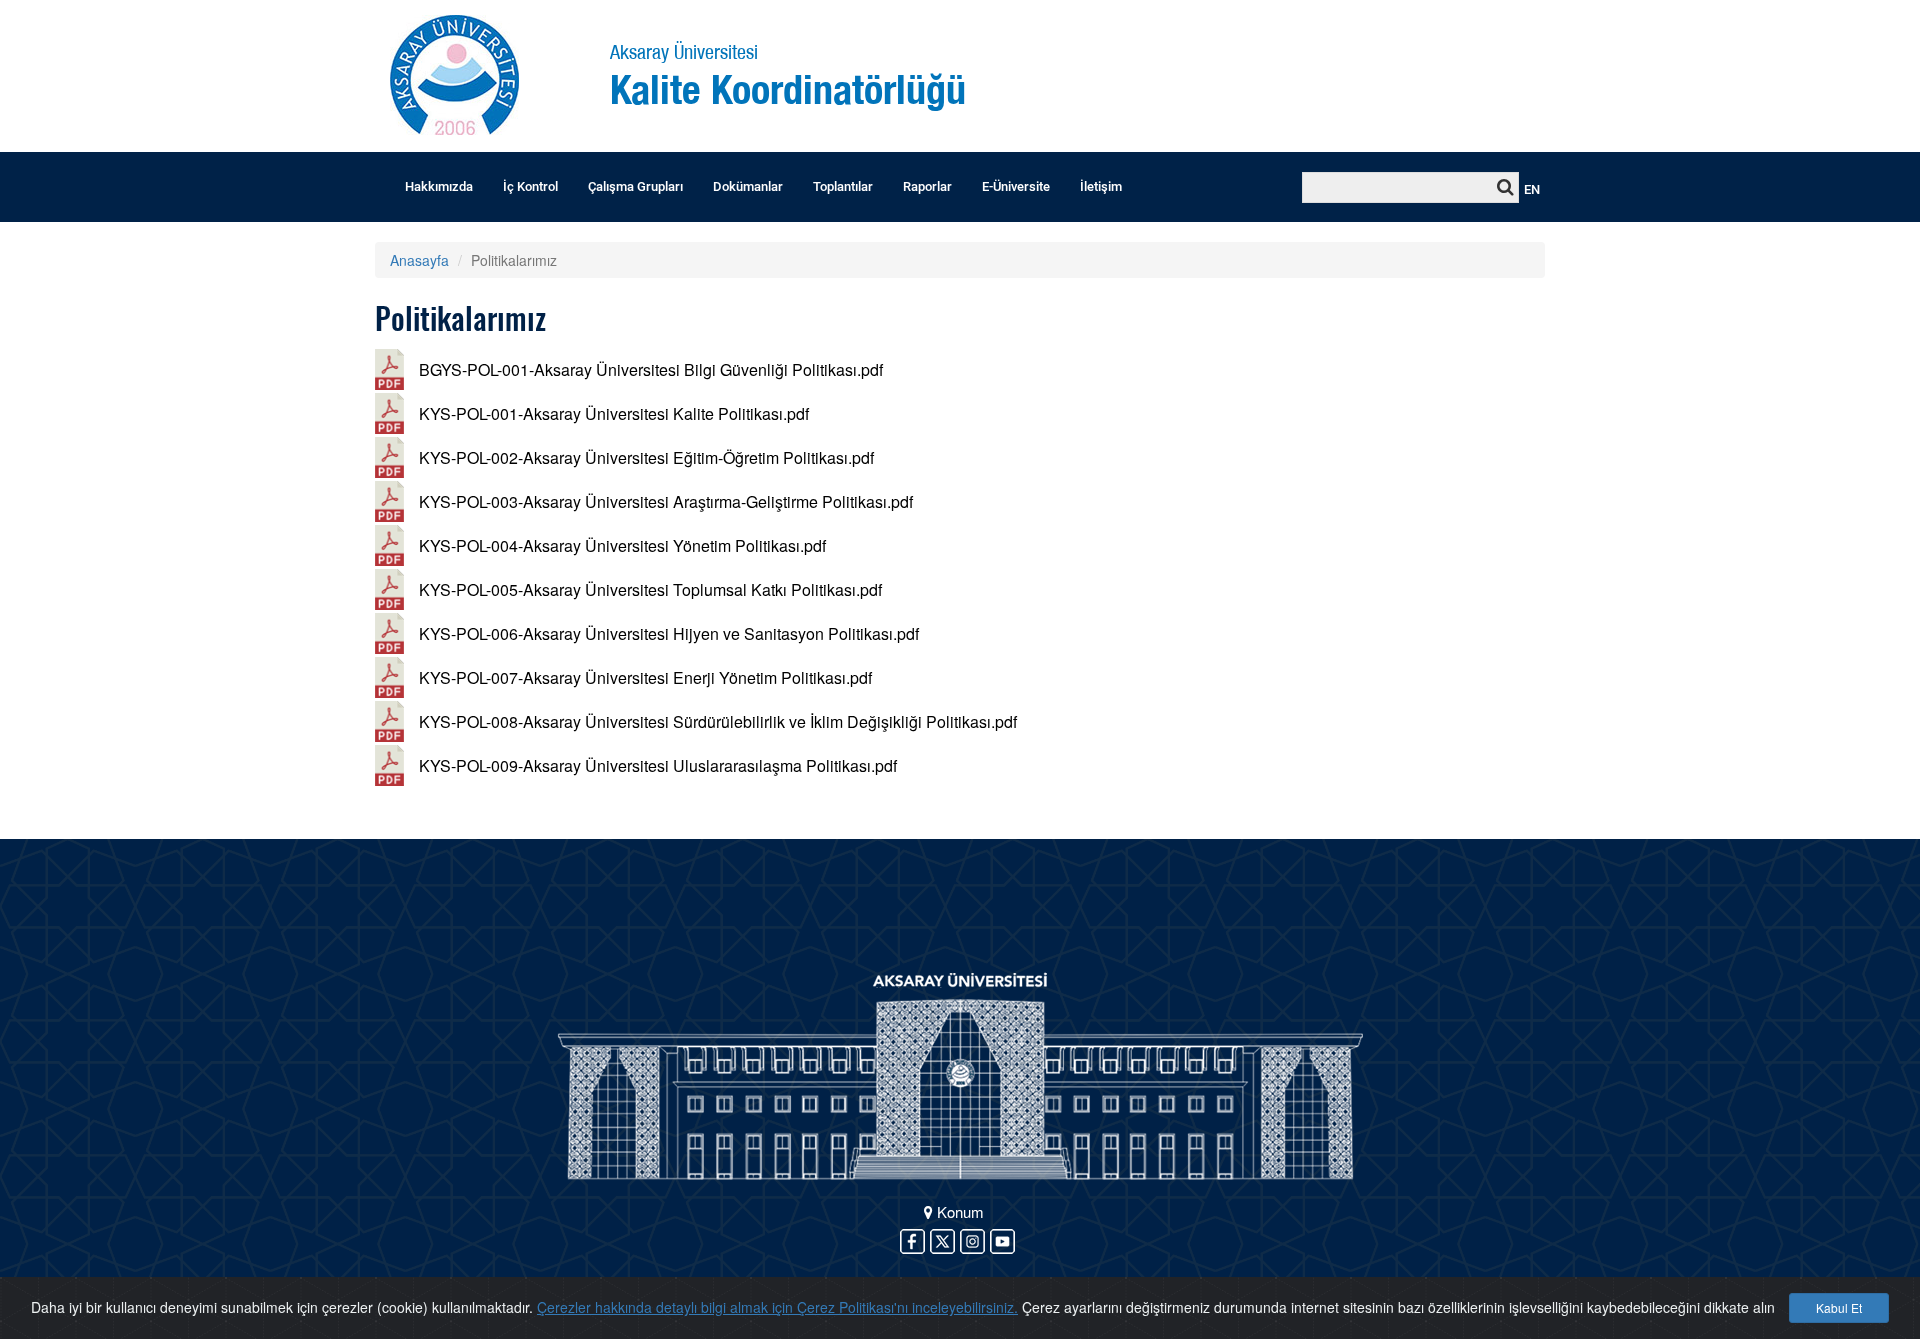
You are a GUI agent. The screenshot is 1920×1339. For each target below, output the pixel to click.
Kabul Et (1839, 1307)
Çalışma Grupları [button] (635, 186)
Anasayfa (419, 260)
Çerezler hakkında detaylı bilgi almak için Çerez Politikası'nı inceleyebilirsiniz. (777, 1307)
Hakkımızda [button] (439, 186)
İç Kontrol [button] (530, 186)
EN (1532, 189)
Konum (958, 1211)
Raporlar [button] (927, 186)
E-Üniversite (1016, 186)
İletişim (1101, 186)
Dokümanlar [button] (748, 186)
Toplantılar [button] (843, 186)
